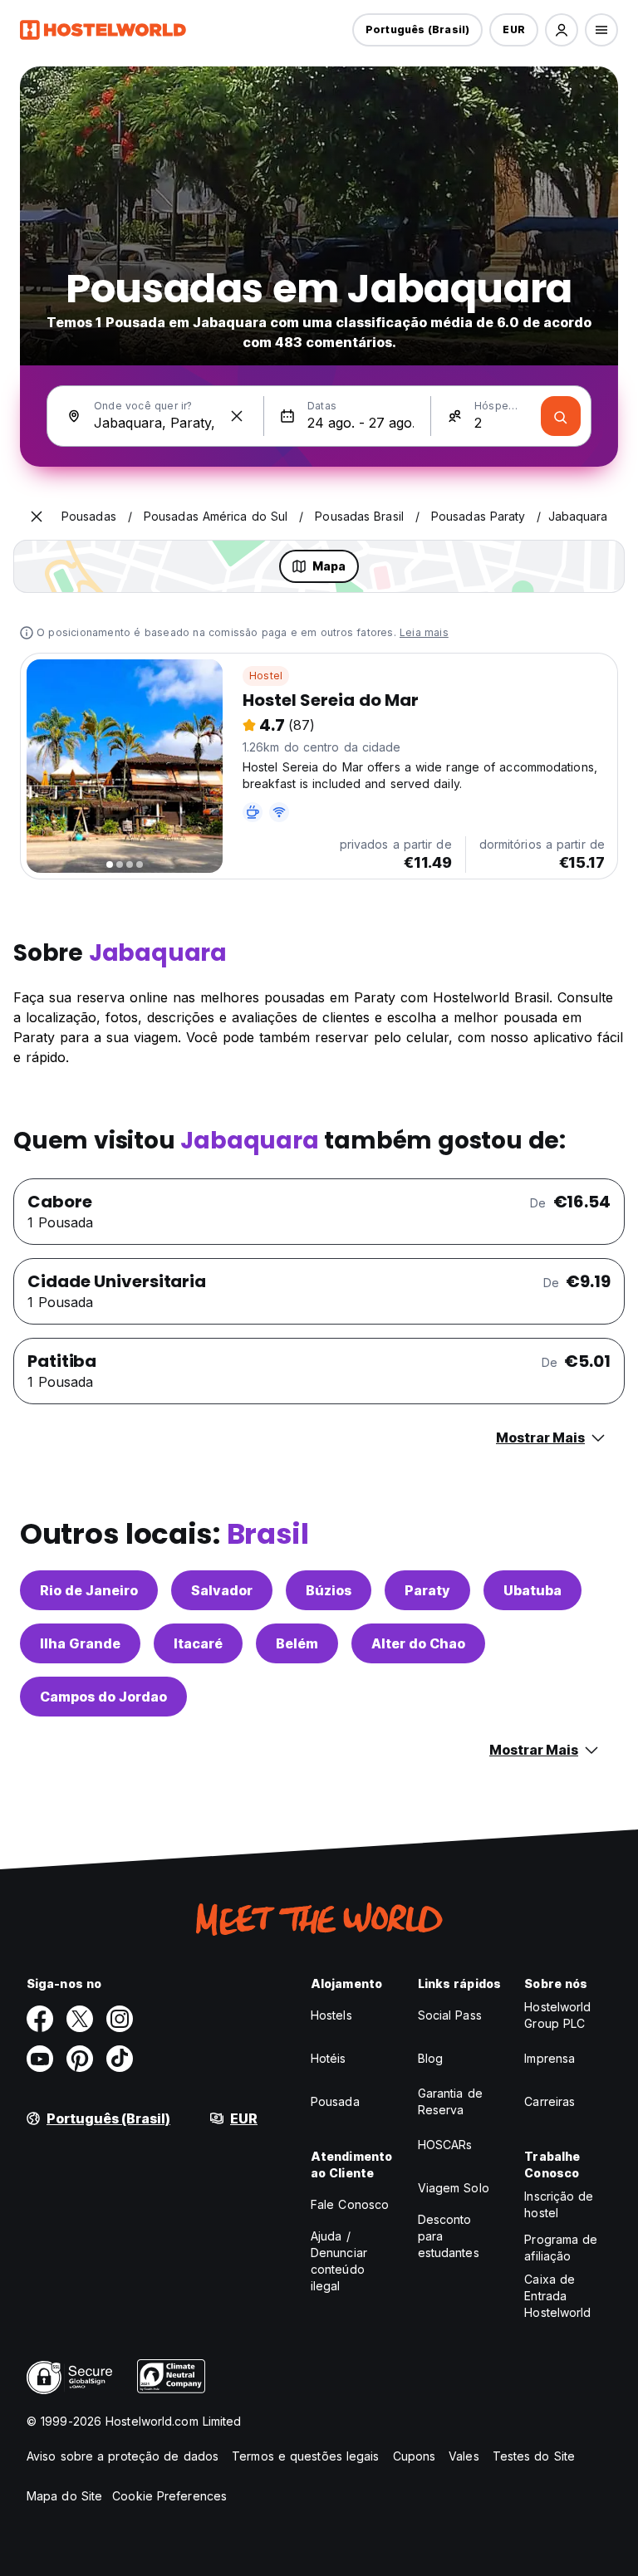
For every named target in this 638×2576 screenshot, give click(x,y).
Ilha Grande (80, 1643)
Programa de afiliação (561, 2248)
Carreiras (550, 2101)
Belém (297, 1643)
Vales (464, 2456)
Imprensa (550, 2058)
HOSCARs (445, 2145)
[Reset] (237, 416)
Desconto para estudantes (449, 2236)
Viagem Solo (454, 2188)
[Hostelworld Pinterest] (80, 2059)
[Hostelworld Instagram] (120, 2019)
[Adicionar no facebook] (40, 2019)
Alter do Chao (418, 1643)
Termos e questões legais (305, 2456)
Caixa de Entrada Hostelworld (557, 2296)
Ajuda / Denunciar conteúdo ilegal (339, 2261)
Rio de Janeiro (89, 1590)
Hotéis (329, 2058)
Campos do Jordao (103, 1697)
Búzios (329, 1590)
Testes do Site (534, 2456)
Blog (430, 2058)
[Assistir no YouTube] (40, 2059)
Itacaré (198, 1643)
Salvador (222, 1590)
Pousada (335, 2101)
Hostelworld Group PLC (557, 2015)
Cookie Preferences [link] (169, 2496)
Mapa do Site (64, 2496)
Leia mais (424, 632)
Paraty (427, 1590)
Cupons (415, 2456)
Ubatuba (532, 1590)
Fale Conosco (350, 2204)
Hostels (331, 2015)
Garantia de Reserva (450, 2101)
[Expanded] (37, 517)
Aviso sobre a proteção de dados (123, 2456)
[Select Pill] (562, 30)
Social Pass (450, 2015)
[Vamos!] (561, 416)
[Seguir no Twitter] (80, 2019)
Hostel (266, 676)
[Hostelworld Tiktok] (120, 2059)
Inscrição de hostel (559, 2204)
